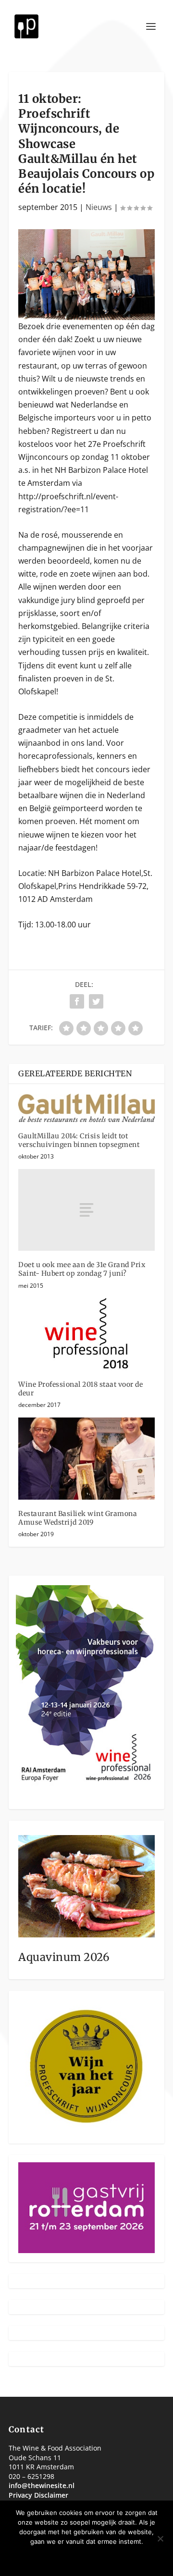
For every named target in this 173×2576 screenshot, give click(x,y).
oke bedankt (58, 2558)
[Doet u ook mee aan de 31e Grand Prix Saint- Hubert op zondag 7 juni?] (86, 1210)
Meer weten (117, 2558)
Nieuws (99, 207)
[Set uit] (160, 2539)
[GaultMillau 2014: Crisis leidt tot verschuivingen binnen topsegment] (86, 1108)
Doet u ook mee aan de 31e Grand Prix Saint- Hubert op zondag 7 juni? (82, 1269)
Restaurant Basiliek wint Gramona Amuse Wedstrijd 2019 (78, 1518)
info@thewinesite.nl (42, 2485)
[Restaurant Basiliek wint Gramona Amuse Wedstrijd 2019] (86, 1458)
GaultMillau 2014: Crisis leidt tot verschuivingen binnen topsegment (79, 1140)
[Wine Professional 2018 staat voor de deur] (86, 1334)
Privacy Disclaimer (38, 2495)
